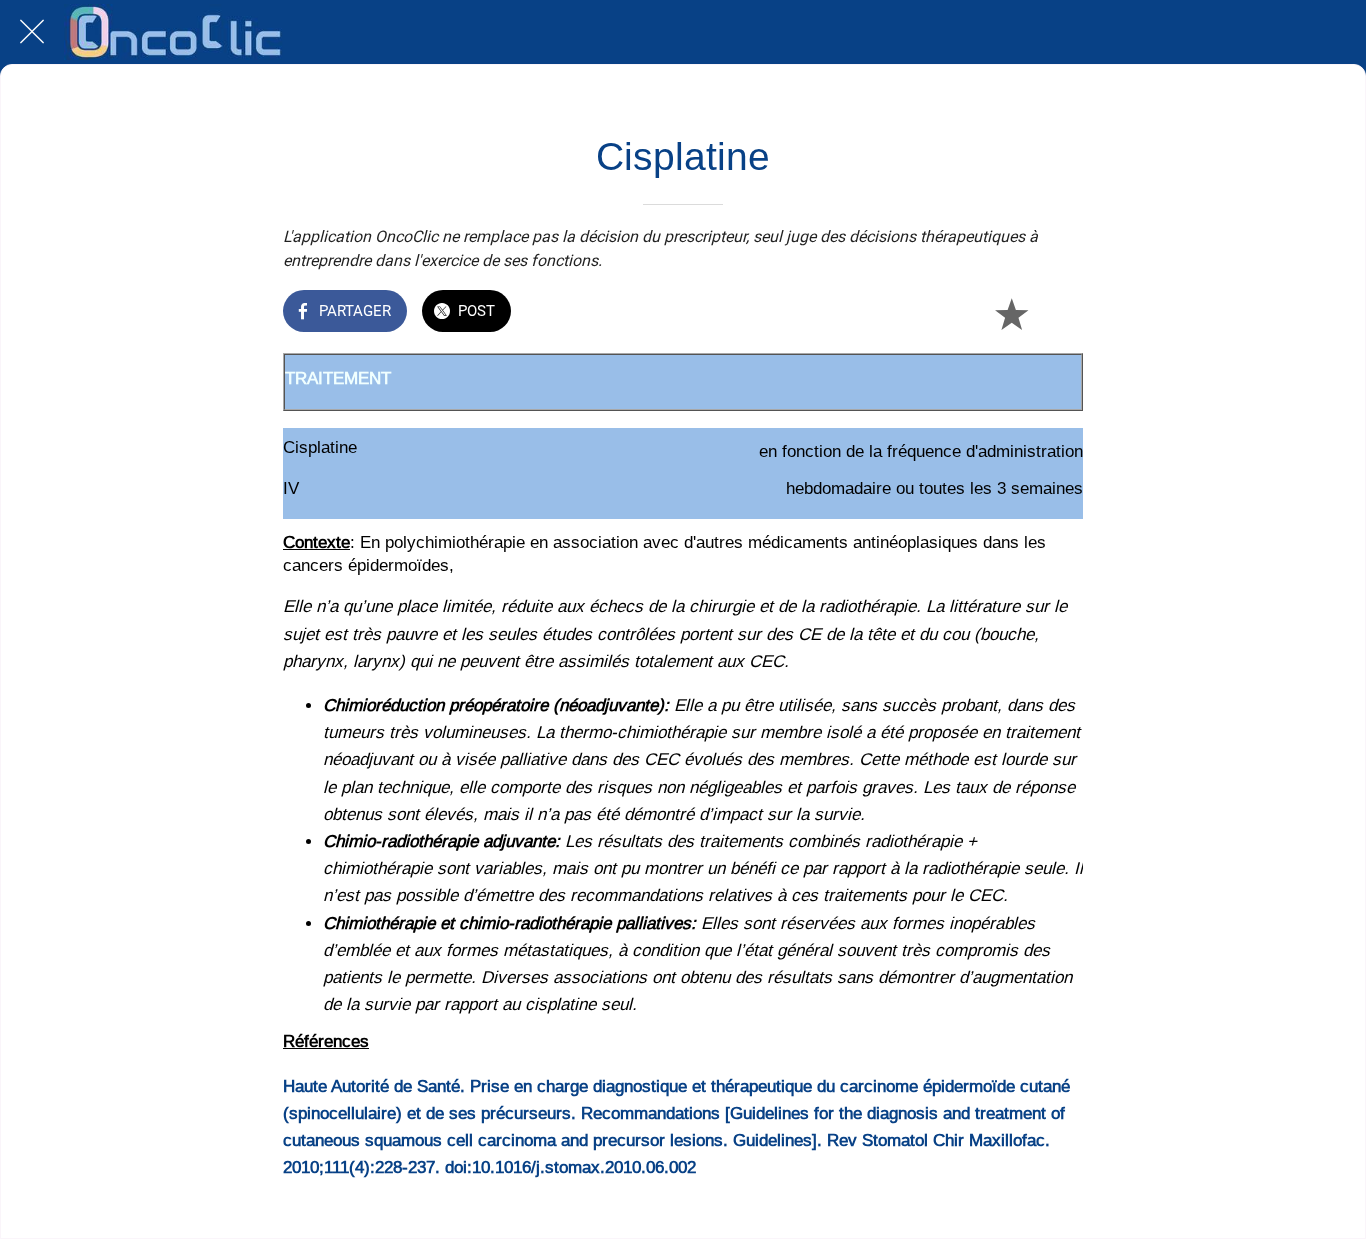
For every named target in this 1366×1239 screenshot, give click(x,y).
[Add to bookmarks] (1011, 313)
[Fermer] (32, 32)
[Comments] (1059, 313)
